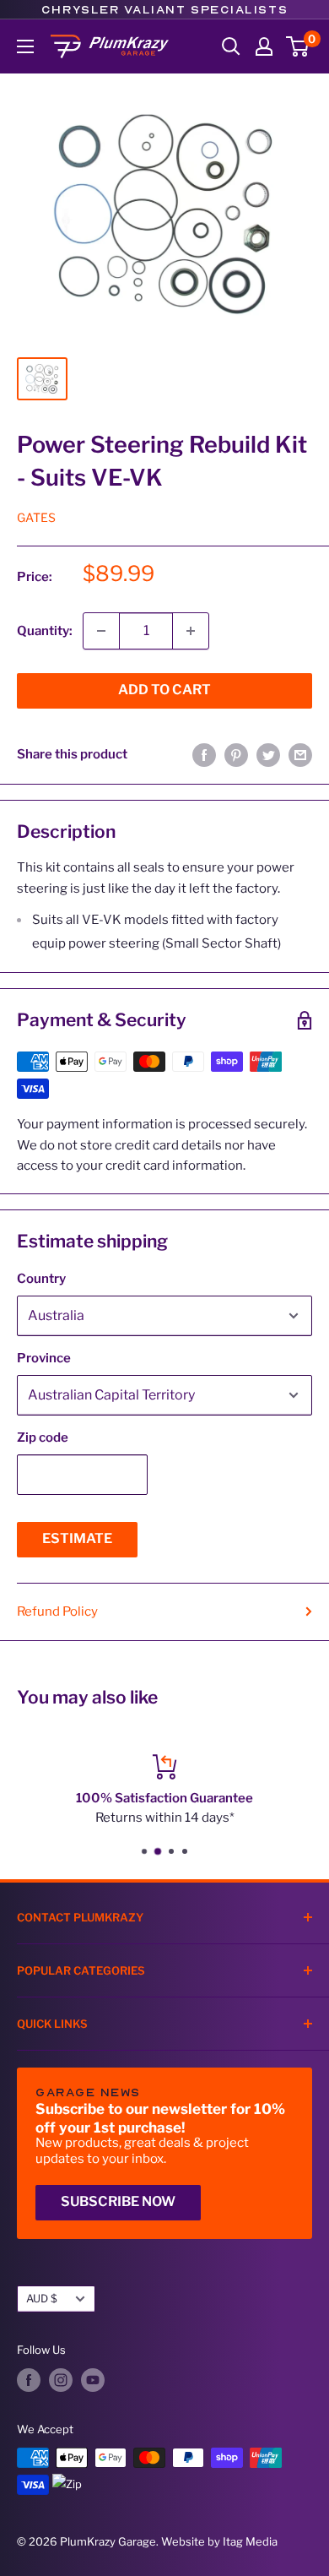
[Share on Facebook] (204, 755)
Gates (36, 517)
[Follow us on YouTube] (93, 2380)
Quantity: (45, 631)
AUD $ (42, 2299)
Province (44, 1358)
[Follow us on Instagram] (61, 2380)
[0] (298, 46)
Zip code (43, 1437)
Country (41, 1279)
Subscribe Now (118, 2201)
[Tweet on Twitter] (268, 755)
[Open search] (231, 46)
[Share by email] (300, 755)
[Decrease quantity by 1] (101, 631)
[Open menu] (25, 46)
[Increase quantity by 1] (191, 631)
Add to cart (164, 690)
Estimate (77, 1538)
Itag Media (250, 2541)
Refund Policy (57, 1611)
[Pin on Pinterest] (236, 755)
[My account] (264, 46)
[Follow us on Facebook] (29, 2380)
